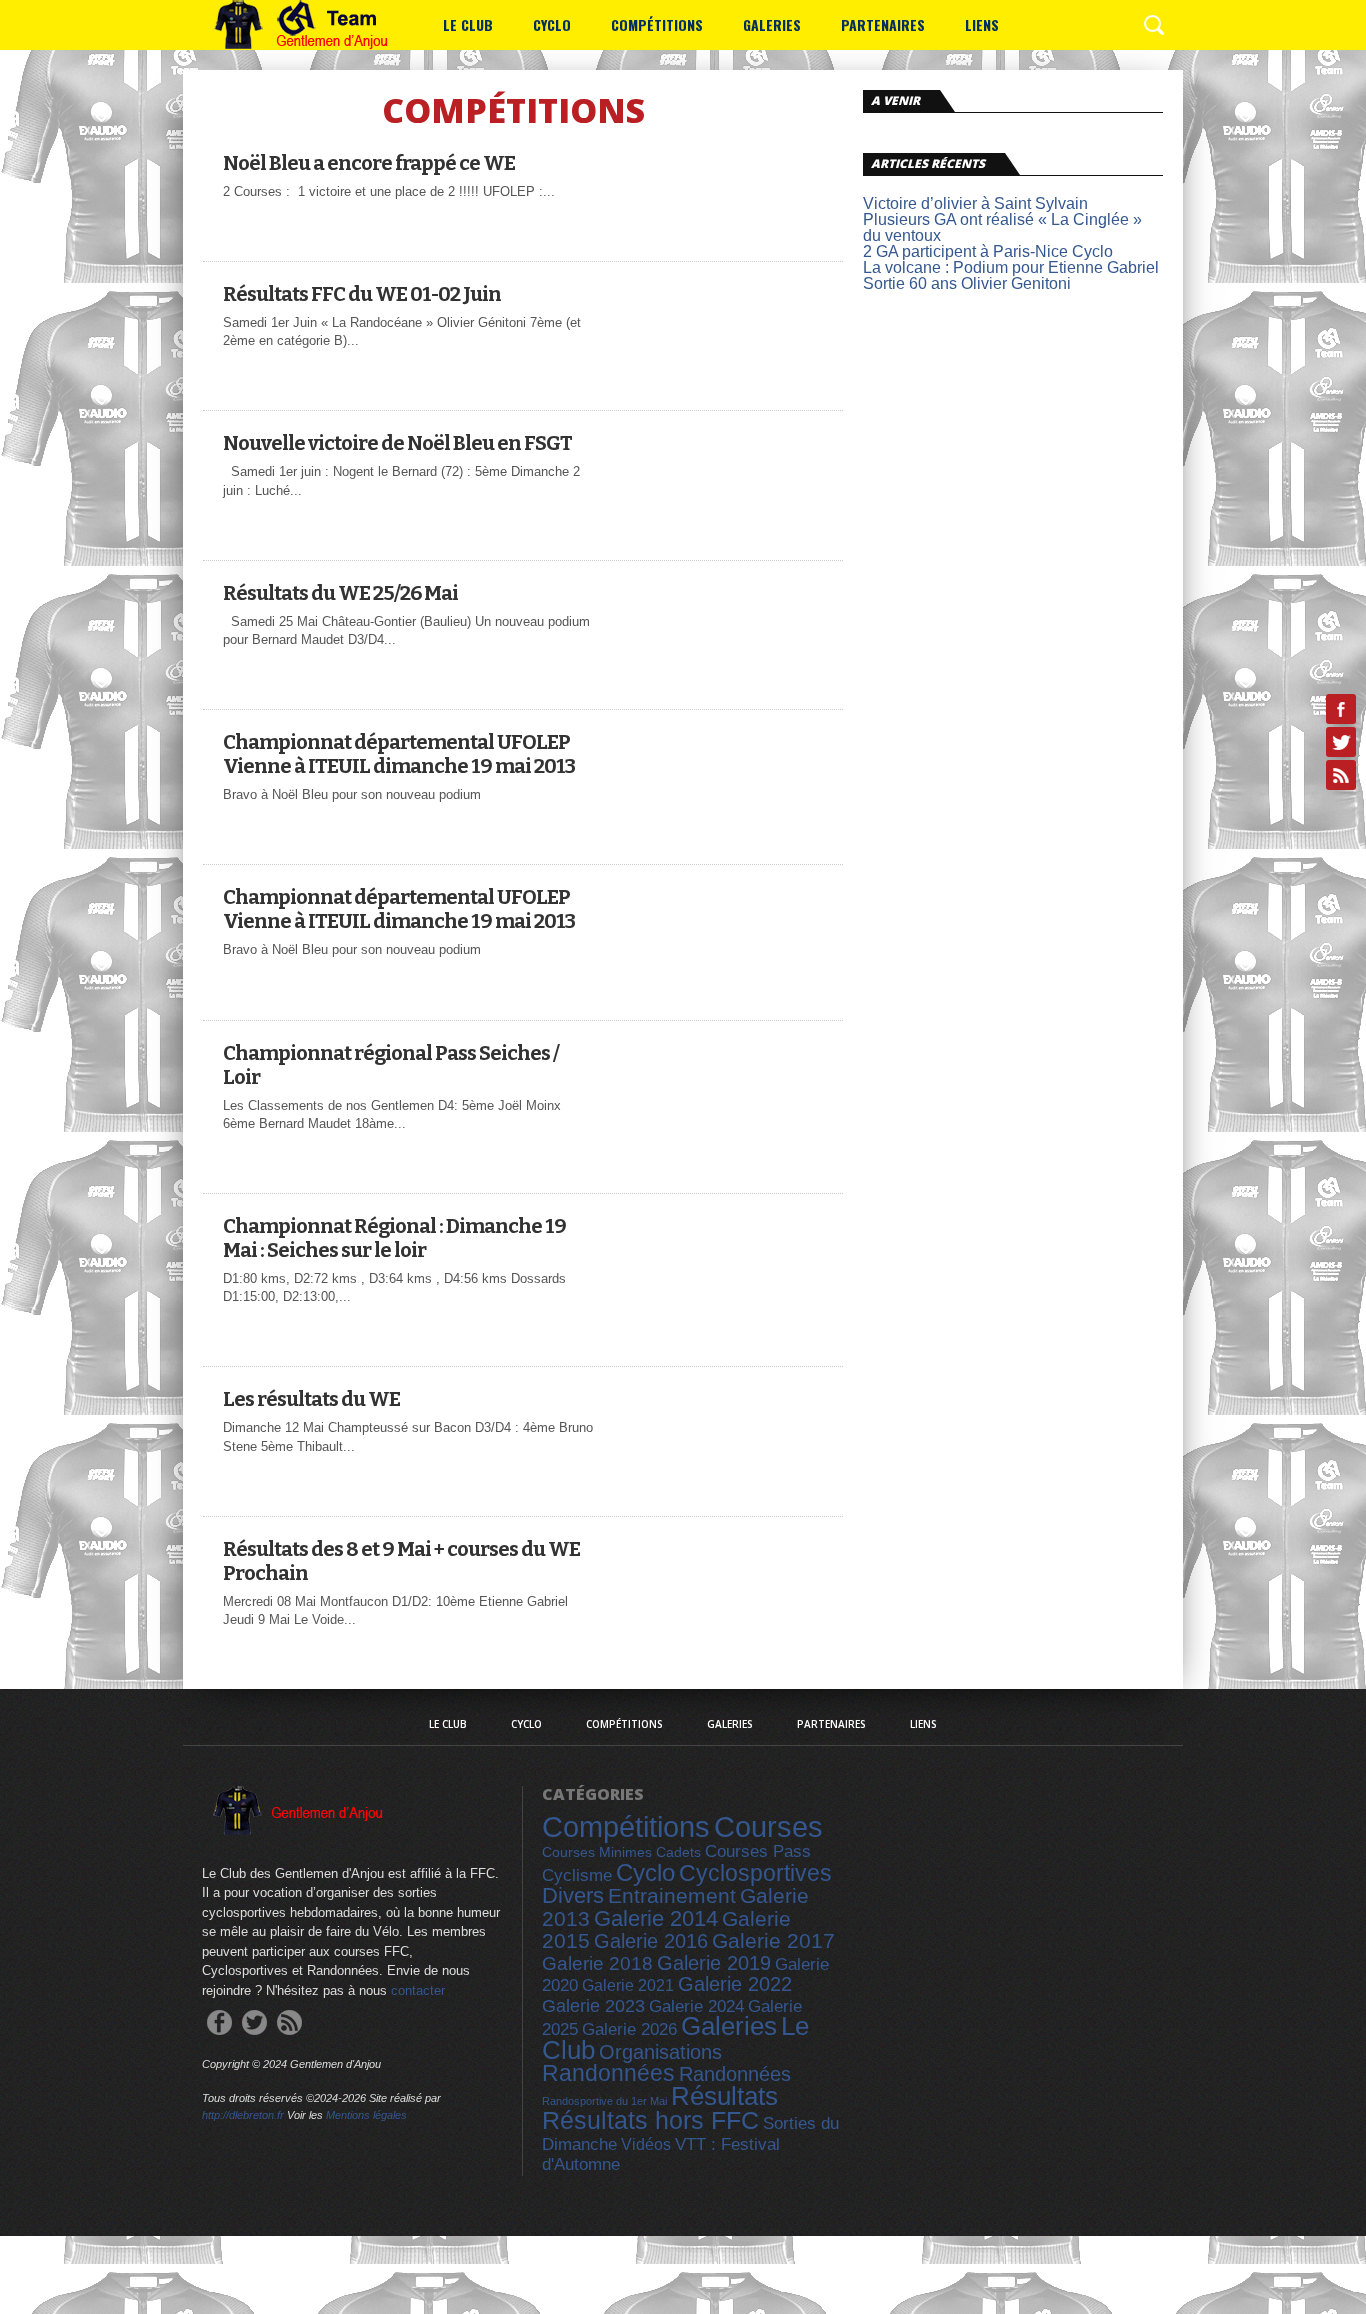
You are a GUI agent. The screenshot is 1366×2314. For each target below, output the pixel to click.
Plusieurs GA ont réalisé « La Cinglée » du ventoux (1002, 227)
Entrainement (672, 1895)
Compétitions (657, 24)
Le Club (468, 24)
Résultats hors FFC (650, 2120)
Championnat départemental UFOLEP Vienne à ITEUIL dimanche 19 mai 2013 (399, 754)
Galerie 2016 (651, 1941)
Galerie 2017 (773, 1941)
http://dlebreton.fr (243, 2115)
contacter (418, 1990)
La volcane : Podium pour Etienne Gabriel (1011, 267)
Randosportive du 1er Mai (604, 2101)
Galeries (772, 24)
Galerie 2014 (656, 1918)
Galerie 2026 (629, 2029)
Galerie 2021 (628, 1985)
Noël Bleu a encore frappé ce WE (369, 163)
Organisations (660, 2052)
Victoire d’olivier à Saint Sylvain (975, 203)
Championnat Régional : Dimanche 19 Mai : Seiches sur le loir (394, 1238)
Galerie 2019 (714, 1963)
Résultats (724, 2096)
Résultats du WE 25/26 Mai (340, 593)
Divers (573, 1895)
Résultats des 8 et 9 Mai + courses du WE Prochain (401, 1561)
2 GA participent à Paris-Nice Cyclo (988, 251)
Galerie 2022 (735, 1984)
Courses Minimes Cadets (621, 1852)
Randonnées (608, 2073)
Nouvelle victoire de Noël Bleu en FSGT (397, 443)
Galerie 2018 (597, 1963)
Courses (768, 1827)
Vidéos (646, 2144)
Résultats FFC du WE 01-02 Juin (362, 294)
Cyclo (552, 24)
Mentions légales (366, 2115)
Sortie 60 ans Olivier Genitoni (967, 283)
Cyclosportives (755, 1873)
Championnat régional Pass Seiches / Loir (391, 1065)
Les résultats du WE (311, 1399)
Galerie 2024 (696, 2006)
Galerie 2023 (593, 2006)
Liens (982, 24)
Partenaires (883, 24)
